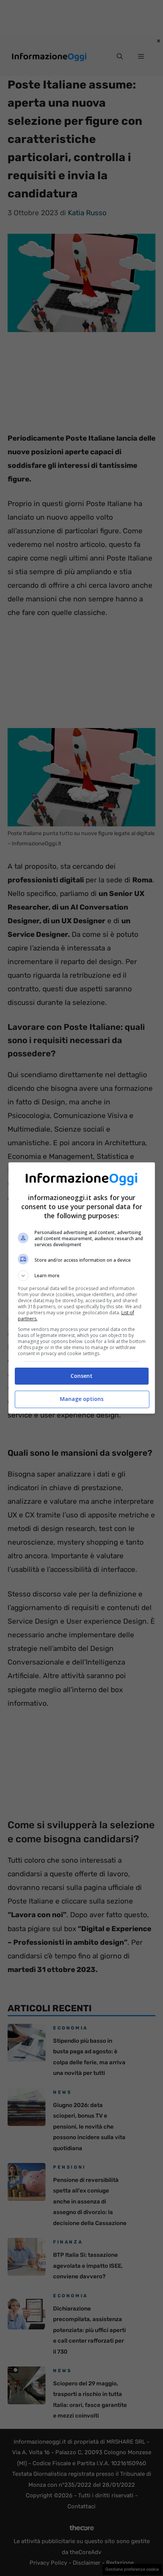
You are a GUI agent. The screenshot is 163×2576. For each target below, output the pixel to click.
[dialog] (82, 1288)
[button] (82, 1276)
